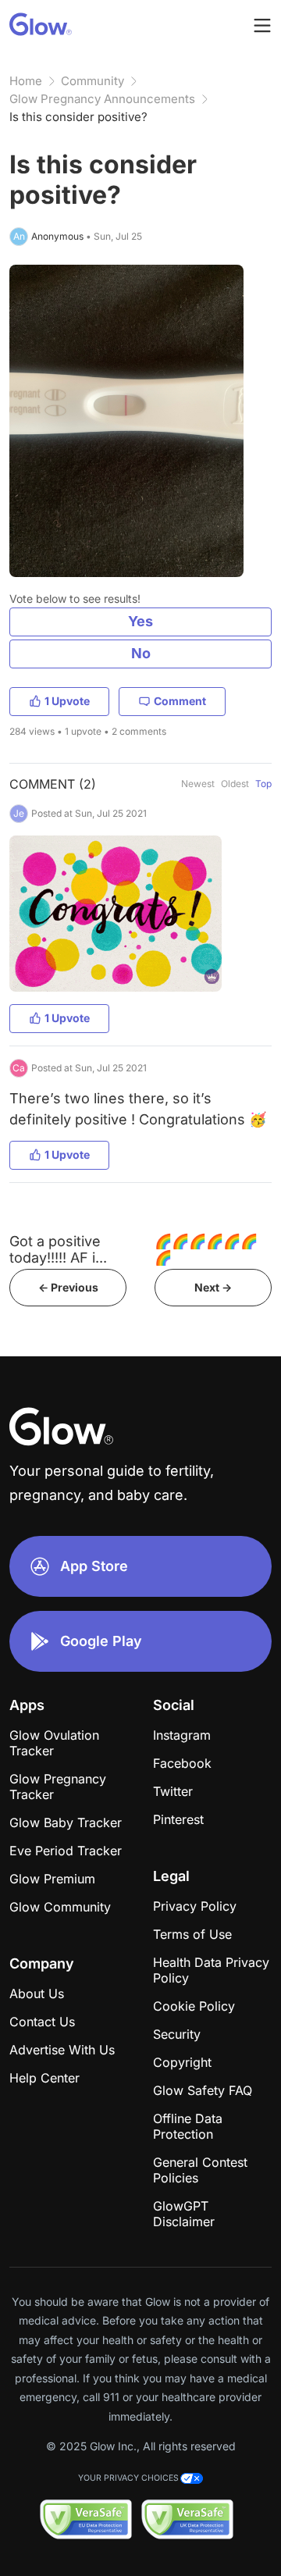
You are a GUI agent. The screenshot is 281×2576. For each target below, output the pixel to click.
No (141, 653)
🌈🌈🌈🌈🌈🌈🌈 (206, 1249)
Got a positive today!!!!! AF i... (58, 1249)
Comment (180, 701)
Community (92, 81)
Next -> (213, 1287)
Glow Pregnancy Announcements (102, 99)
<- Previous (68, 1287)
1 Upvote (67, 701)
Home (26, 81)
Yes (140, 621)
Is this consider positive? (78, 117)
